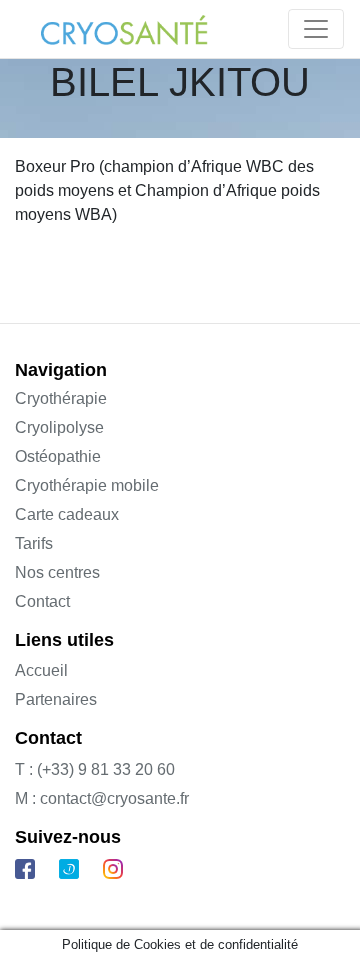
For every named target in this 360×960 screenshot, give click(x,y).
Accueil (41, 670)
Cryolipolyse (59, 427)
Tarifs (34, 543)
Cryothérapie (61, 398)
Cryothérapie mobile (87, 485)
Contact (42, 601)
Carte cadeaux (67, 514)
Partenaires (56, 699)
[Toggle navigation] (316, 29)
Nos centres (57, 572)
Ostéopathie (58, 456)
